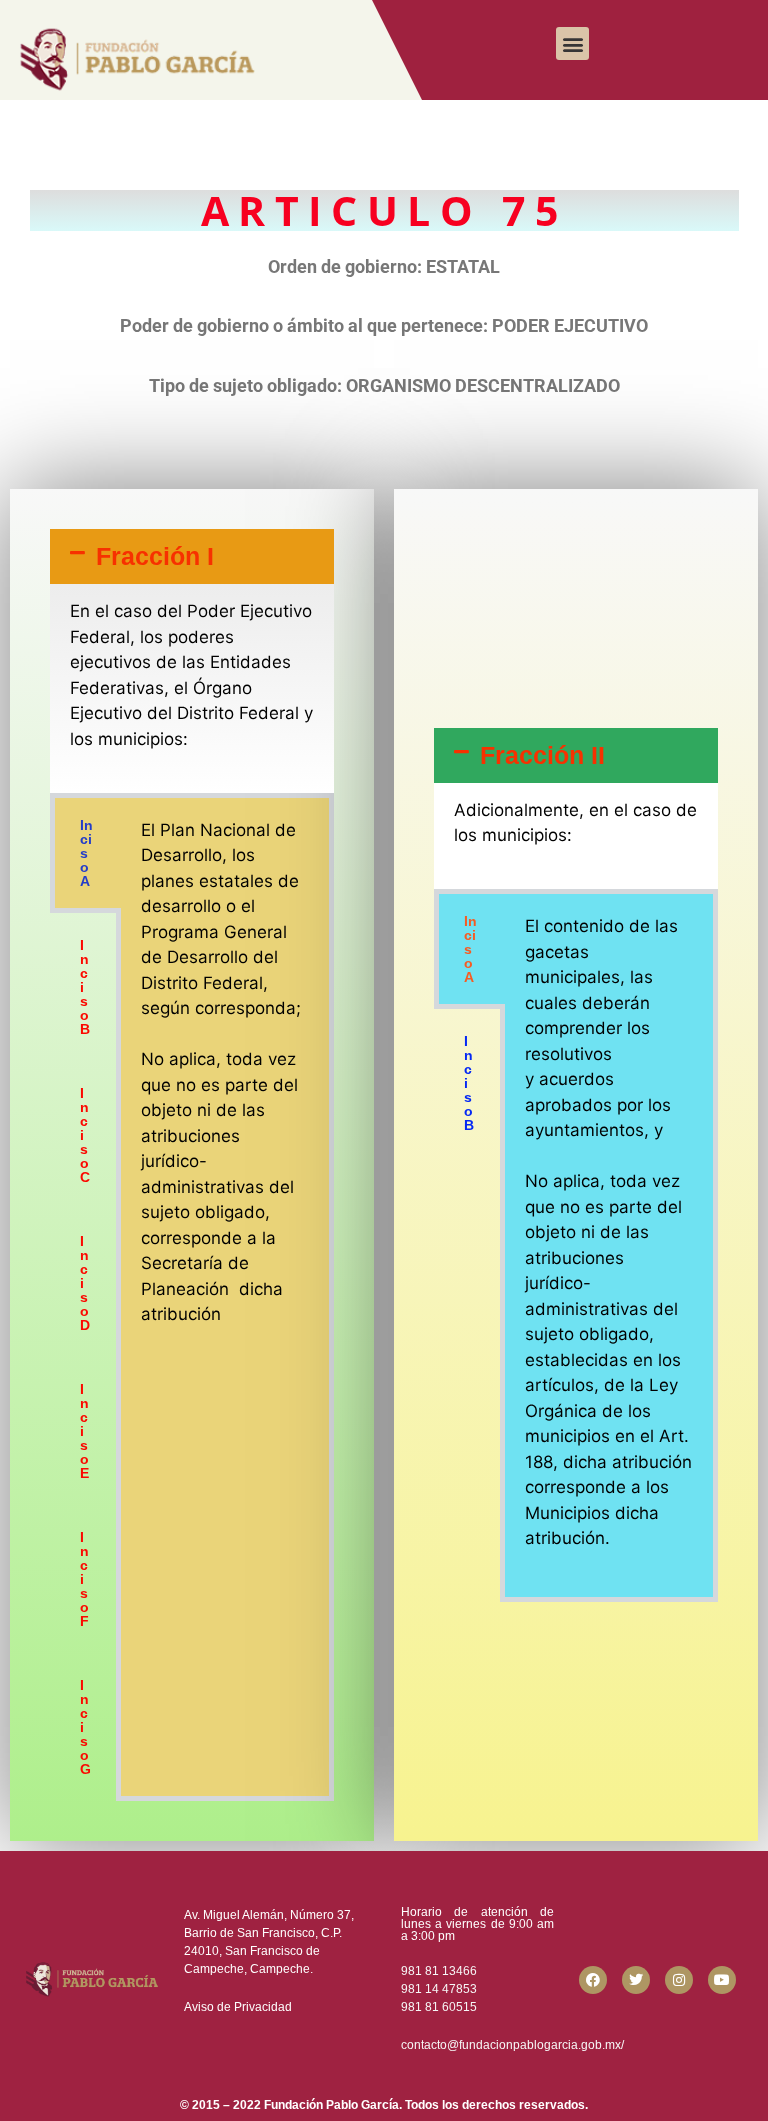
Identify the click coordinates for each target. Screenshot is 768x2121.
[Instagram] (679, 1980)
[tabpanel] (225, 1086)
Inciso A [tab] (86, 853)
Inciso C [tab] (85, 1135)
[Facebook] (593, 1980)
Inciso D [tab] (85, 1283)
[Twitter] (636, 1980)
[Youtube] (722, 1980)
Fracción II (542, 755)
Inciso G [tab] (85, 1727)
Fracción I (155, 556)
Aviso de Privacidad (238, 2007)
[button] (572, 43)
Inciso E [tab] (84, 1431)
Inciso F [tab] (84, 1579)
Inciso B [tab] (85, 987)
